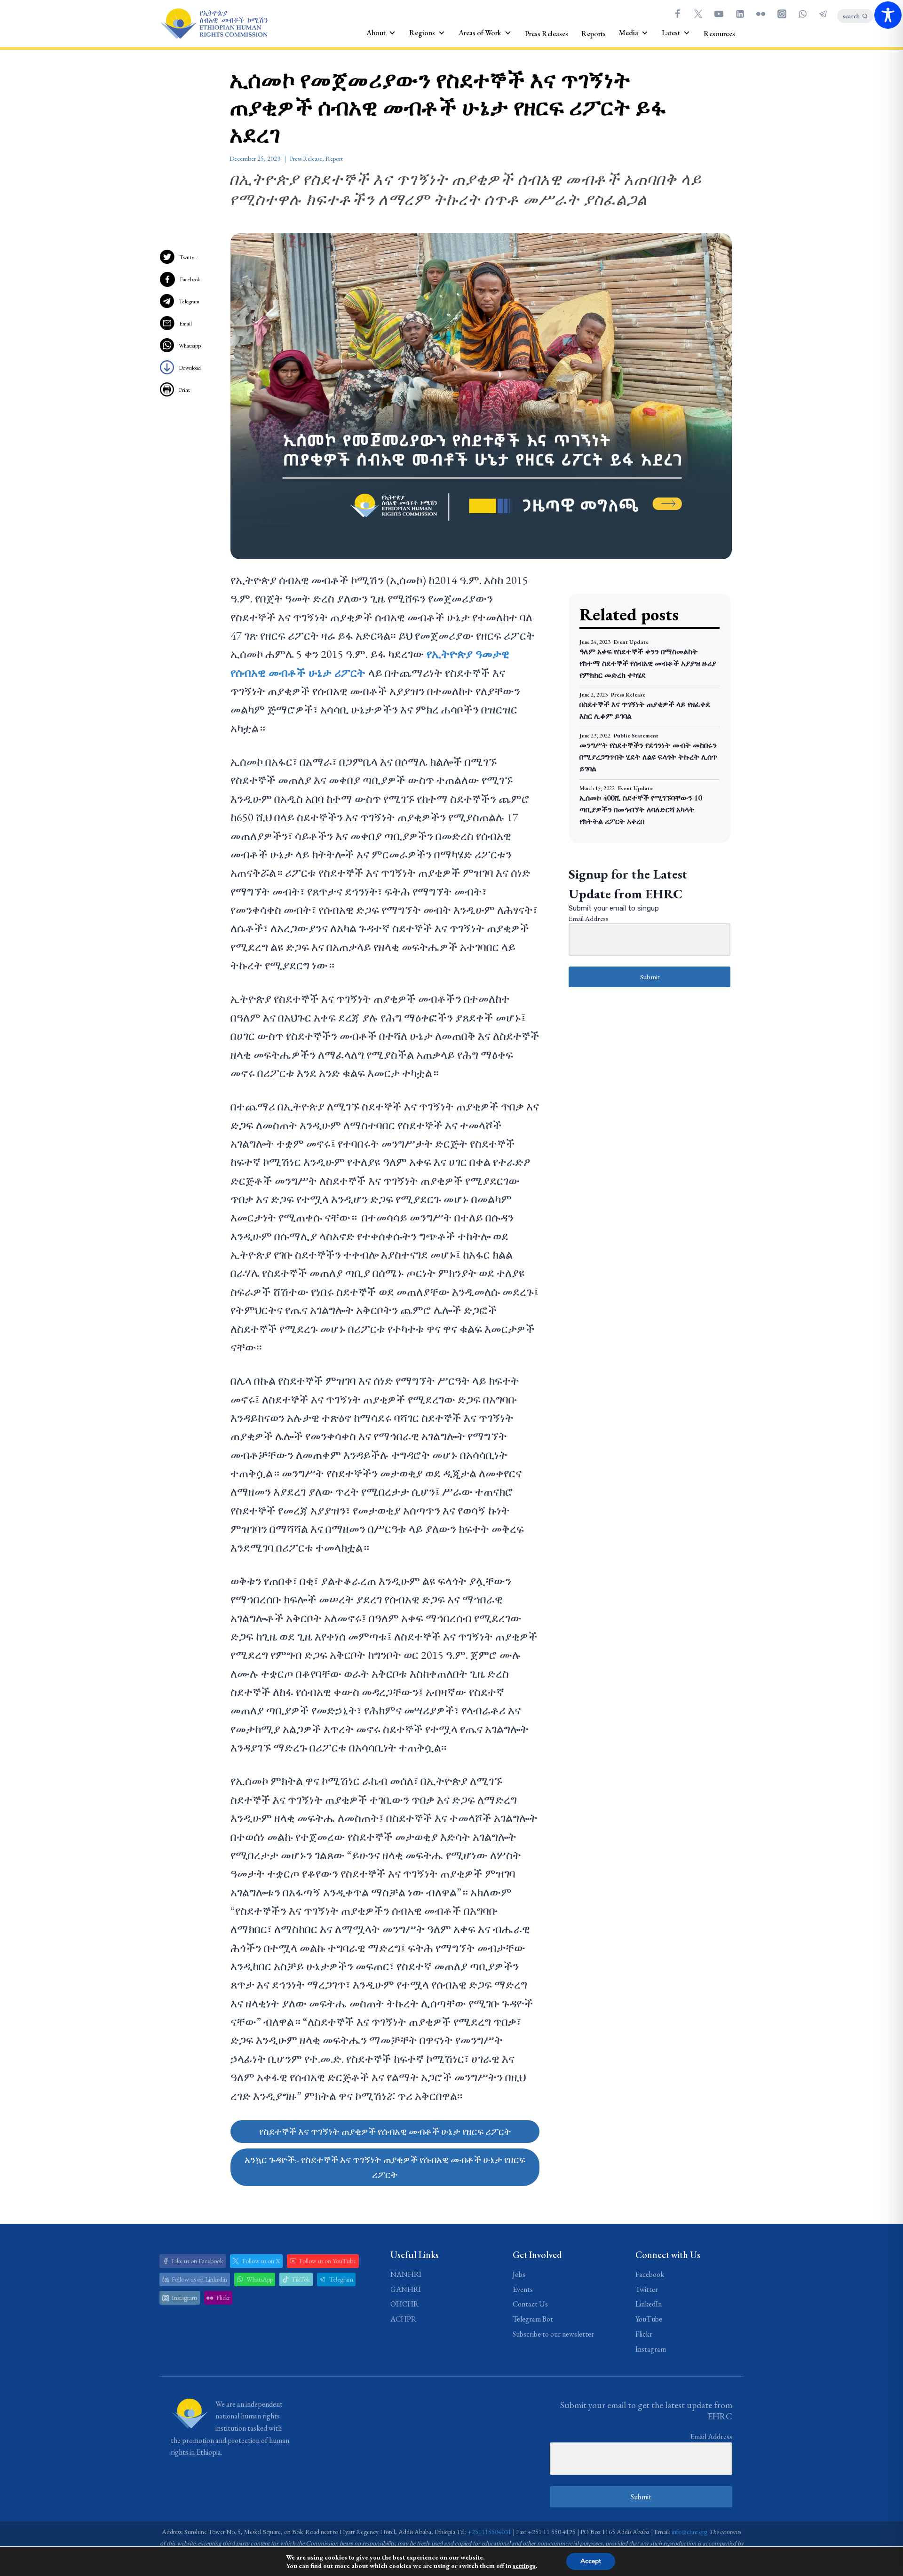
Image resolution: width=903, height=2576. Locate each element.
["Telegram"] (824, 14)
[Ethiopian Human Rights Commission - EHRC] (214, 24)
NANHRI (406, 2274)
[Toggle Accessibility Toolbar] (888, 15)
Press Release (306, 159)
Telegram (189, 301)
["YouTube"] (719, 14)
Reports (594, 34)
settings (524, 2566)
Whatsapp (190, 346)
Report (334, 159)
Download (190, 368)
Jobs (519, 2274)
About (376, 33)
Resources (719, 34)
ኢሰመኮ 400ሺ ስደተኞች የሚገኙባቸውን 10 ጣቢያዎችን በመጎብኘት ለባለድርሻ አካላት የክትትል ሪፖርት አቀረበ (641, 810)
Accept (591, 2561)
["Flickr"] (761, 14)
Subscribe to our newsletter (553, 2334)
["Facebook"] (677, 14)
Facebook (190, 279)
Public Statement (636, 736)
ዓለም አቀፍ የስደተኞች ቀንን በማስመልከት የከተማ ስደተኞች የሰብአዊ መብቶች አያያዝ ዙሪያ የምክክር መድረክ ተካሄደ (648, 663)
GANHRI (406, 2289)
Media (629, 33)
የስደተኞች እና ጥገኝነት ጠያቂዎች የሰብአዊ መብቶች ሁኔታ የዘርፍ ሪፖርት (385, 2132)
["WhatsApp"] (802, 14)
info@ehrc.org (689, 2532)
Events (523, 2289)
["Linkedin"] (740, 14)
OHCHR (404, 2304)
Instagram (651, 2349)
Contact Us (530, 2304)
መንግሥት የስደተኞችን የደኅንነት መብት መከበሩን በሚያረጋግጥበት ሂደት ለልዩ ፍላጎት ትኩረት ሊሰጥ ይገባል (648, 757)
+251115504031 (489, 2532)
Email (186, 324)
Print (184, 390)
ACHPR (403, 2319)
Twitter (188, 257)
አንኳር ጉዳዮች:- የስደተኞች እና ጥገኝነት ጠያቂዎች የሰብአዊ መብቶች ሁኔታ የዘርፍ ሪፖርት (385, 2167)
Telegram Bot (533, 2319)
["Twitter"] (698, 14)
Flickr (644, 2334)
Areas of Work (480, 33)
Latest (671, 33)
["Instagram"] (782, 14)
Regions (422, 33)
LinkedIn (649, 2304)
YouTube (649, 2319)
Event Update (631, 642)
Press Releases (547, 34)
